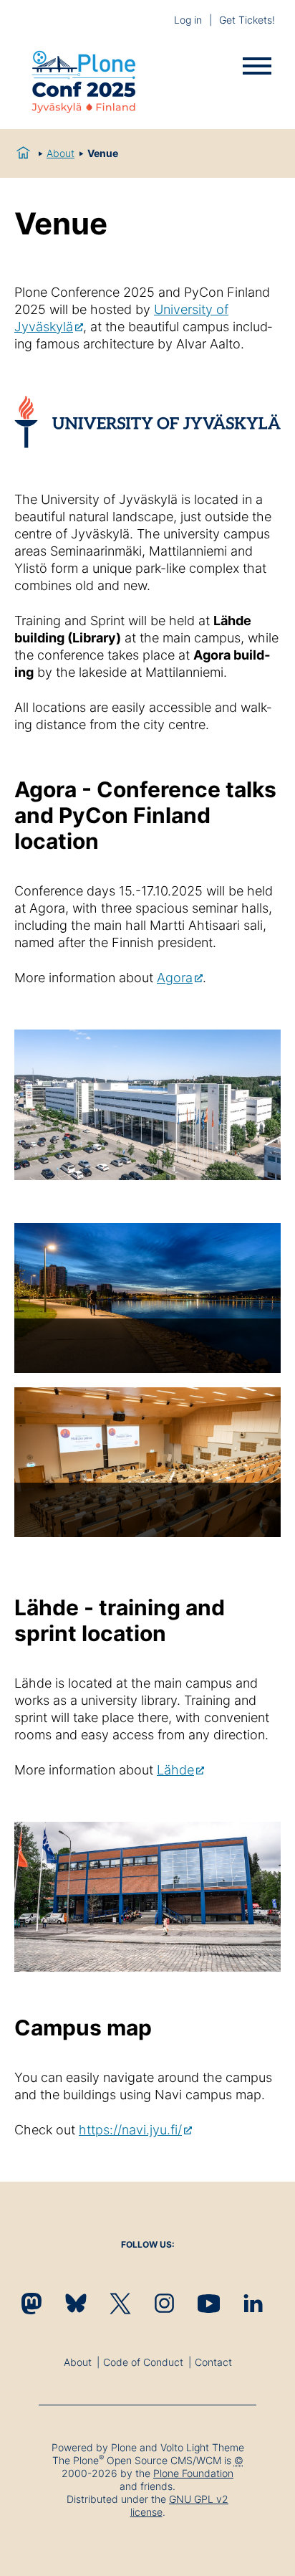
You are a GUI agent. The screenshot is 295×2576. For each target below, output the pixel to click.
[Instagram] (164, 2303)
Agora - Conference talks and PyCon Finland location (145, 815)
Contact (213, 2362)
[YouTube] (209, 2303)
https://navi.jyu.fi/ (130, 2130)
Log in (188, 20)
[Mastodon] (31, 2303)
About (61, 153)
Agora (175, 978)
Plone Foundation (193, 2473)
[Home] (84, 84)
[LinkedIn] (253, 2303)
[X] (120, 2303)
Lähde (175, 1770)
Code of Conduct (143, 2362)
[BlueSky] (76, 2303)
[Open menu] (257, 66)
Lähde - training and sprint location (120, 1620)
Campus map (83, 2028)
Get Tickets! (247, 20)
